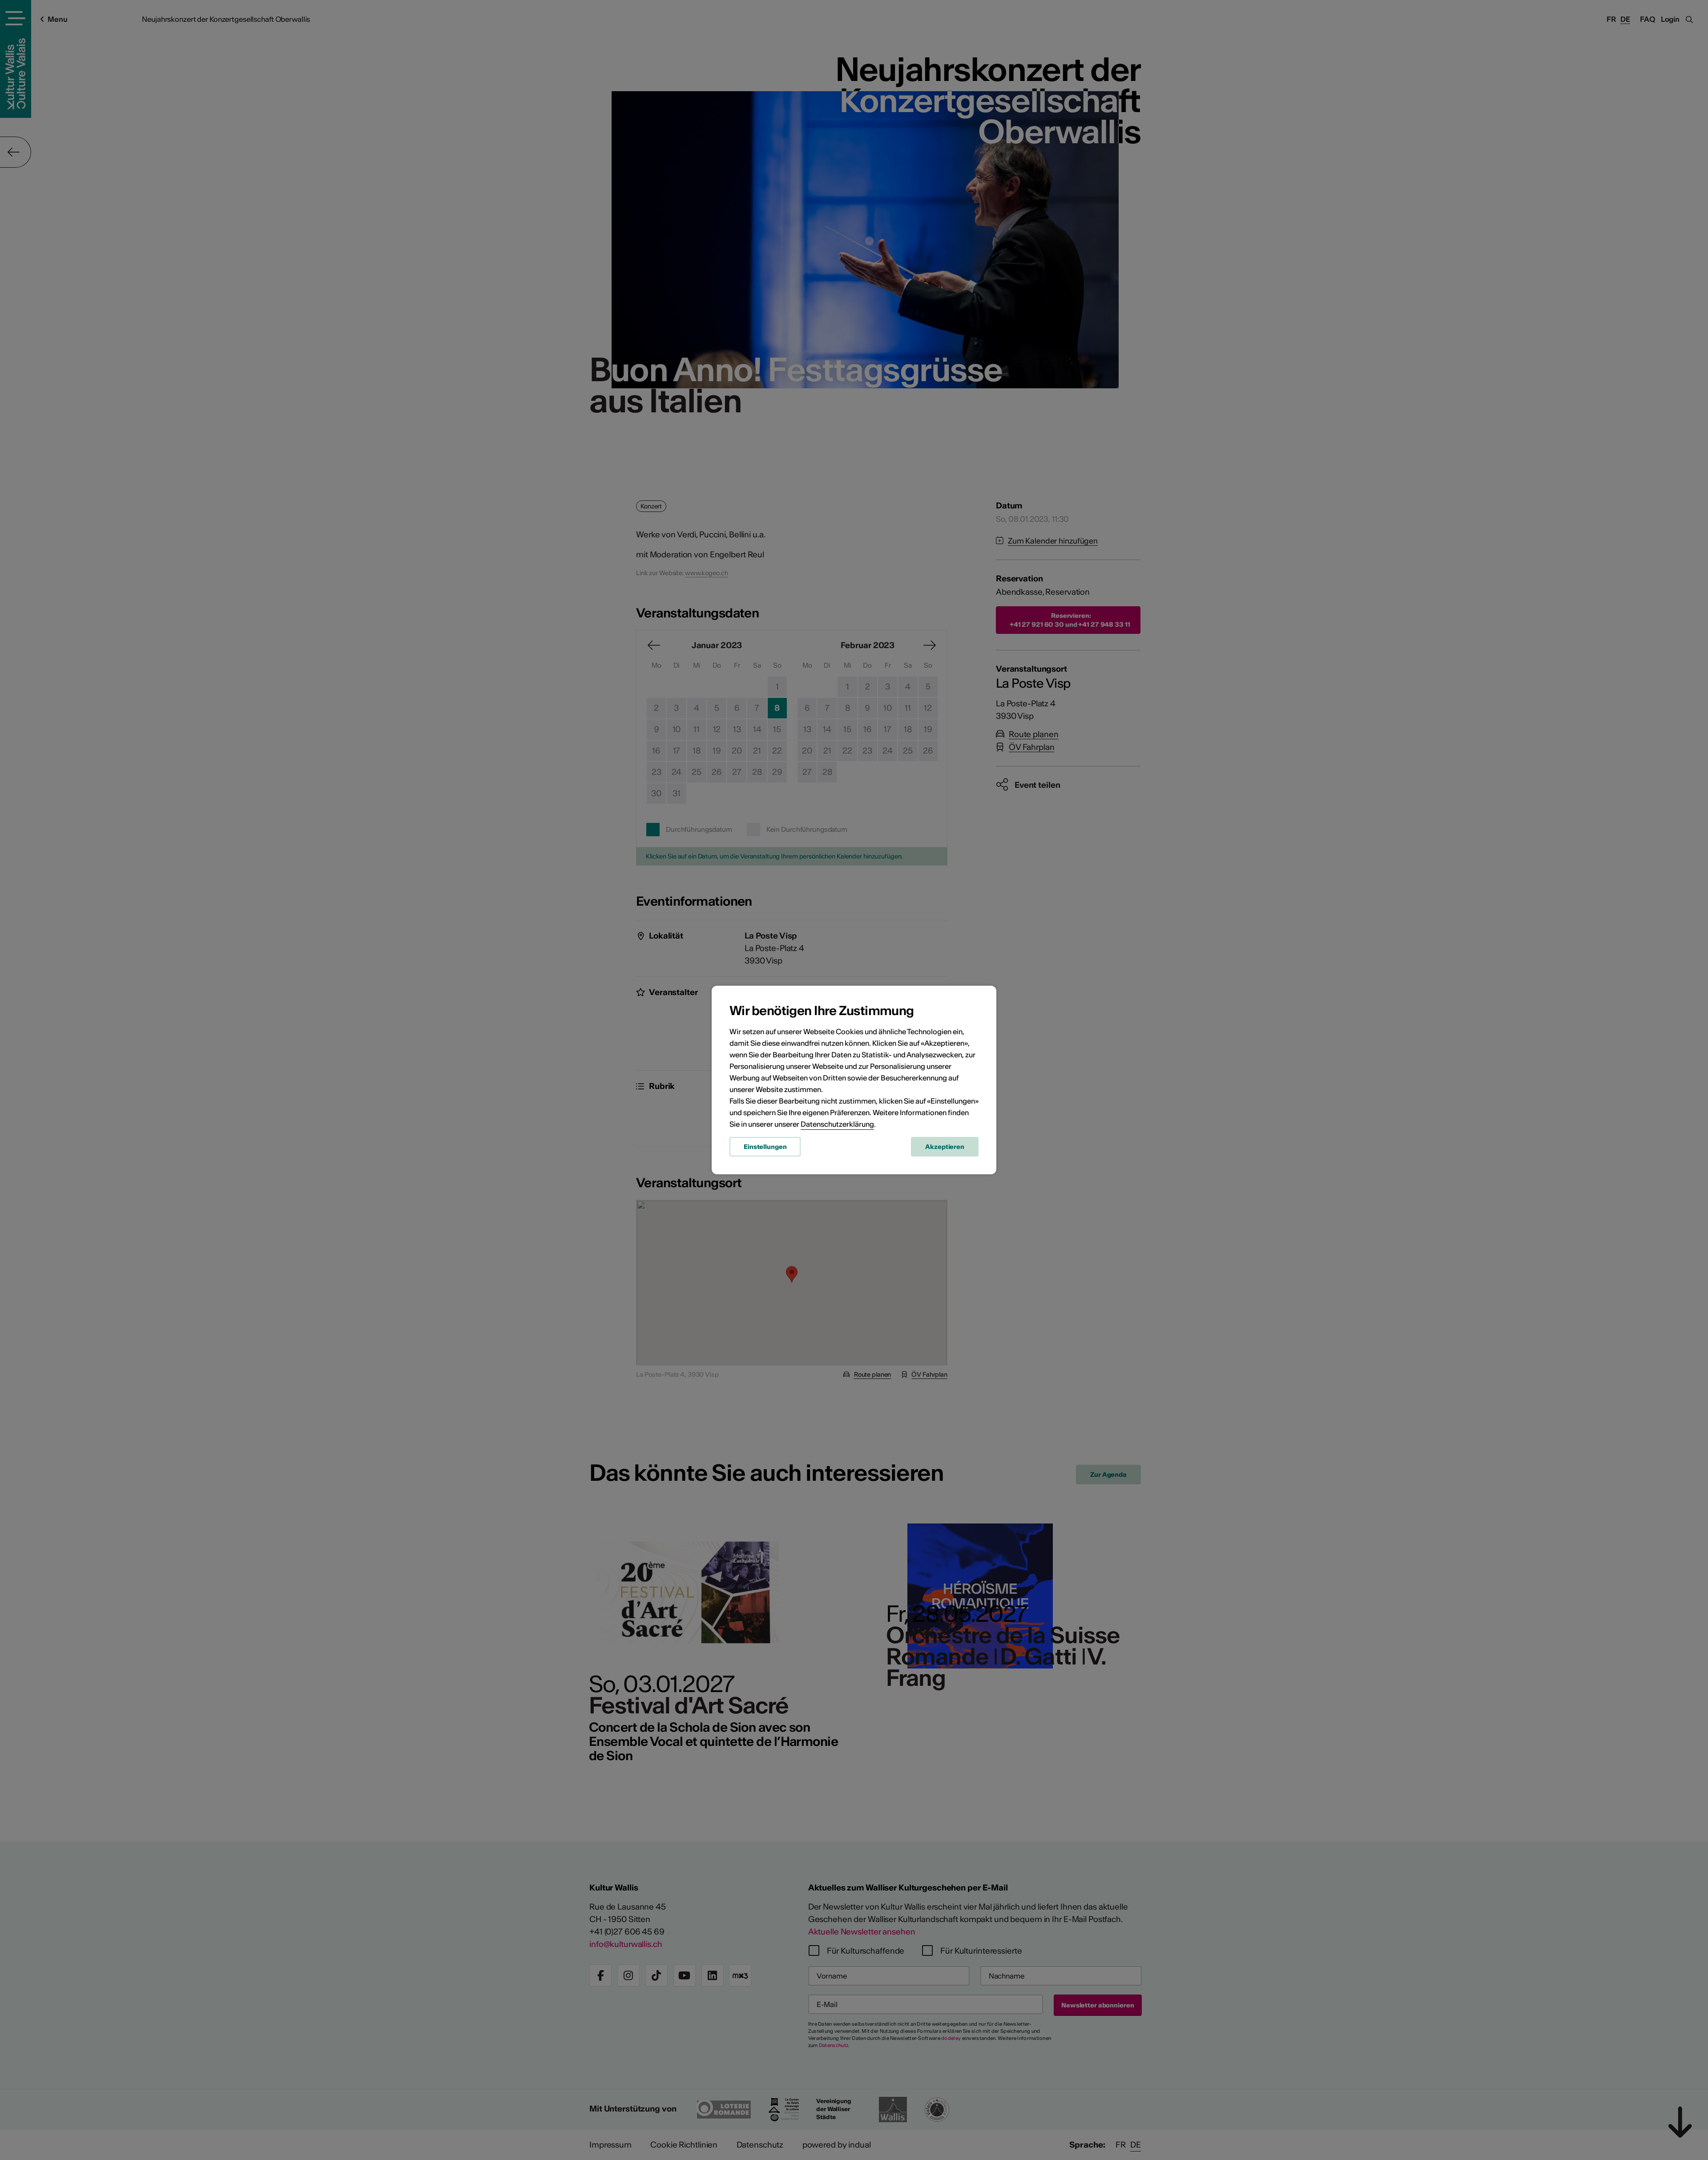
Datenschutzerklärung (837, 1124)
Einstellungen (765, 1147)
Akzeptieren (945, 1147)
